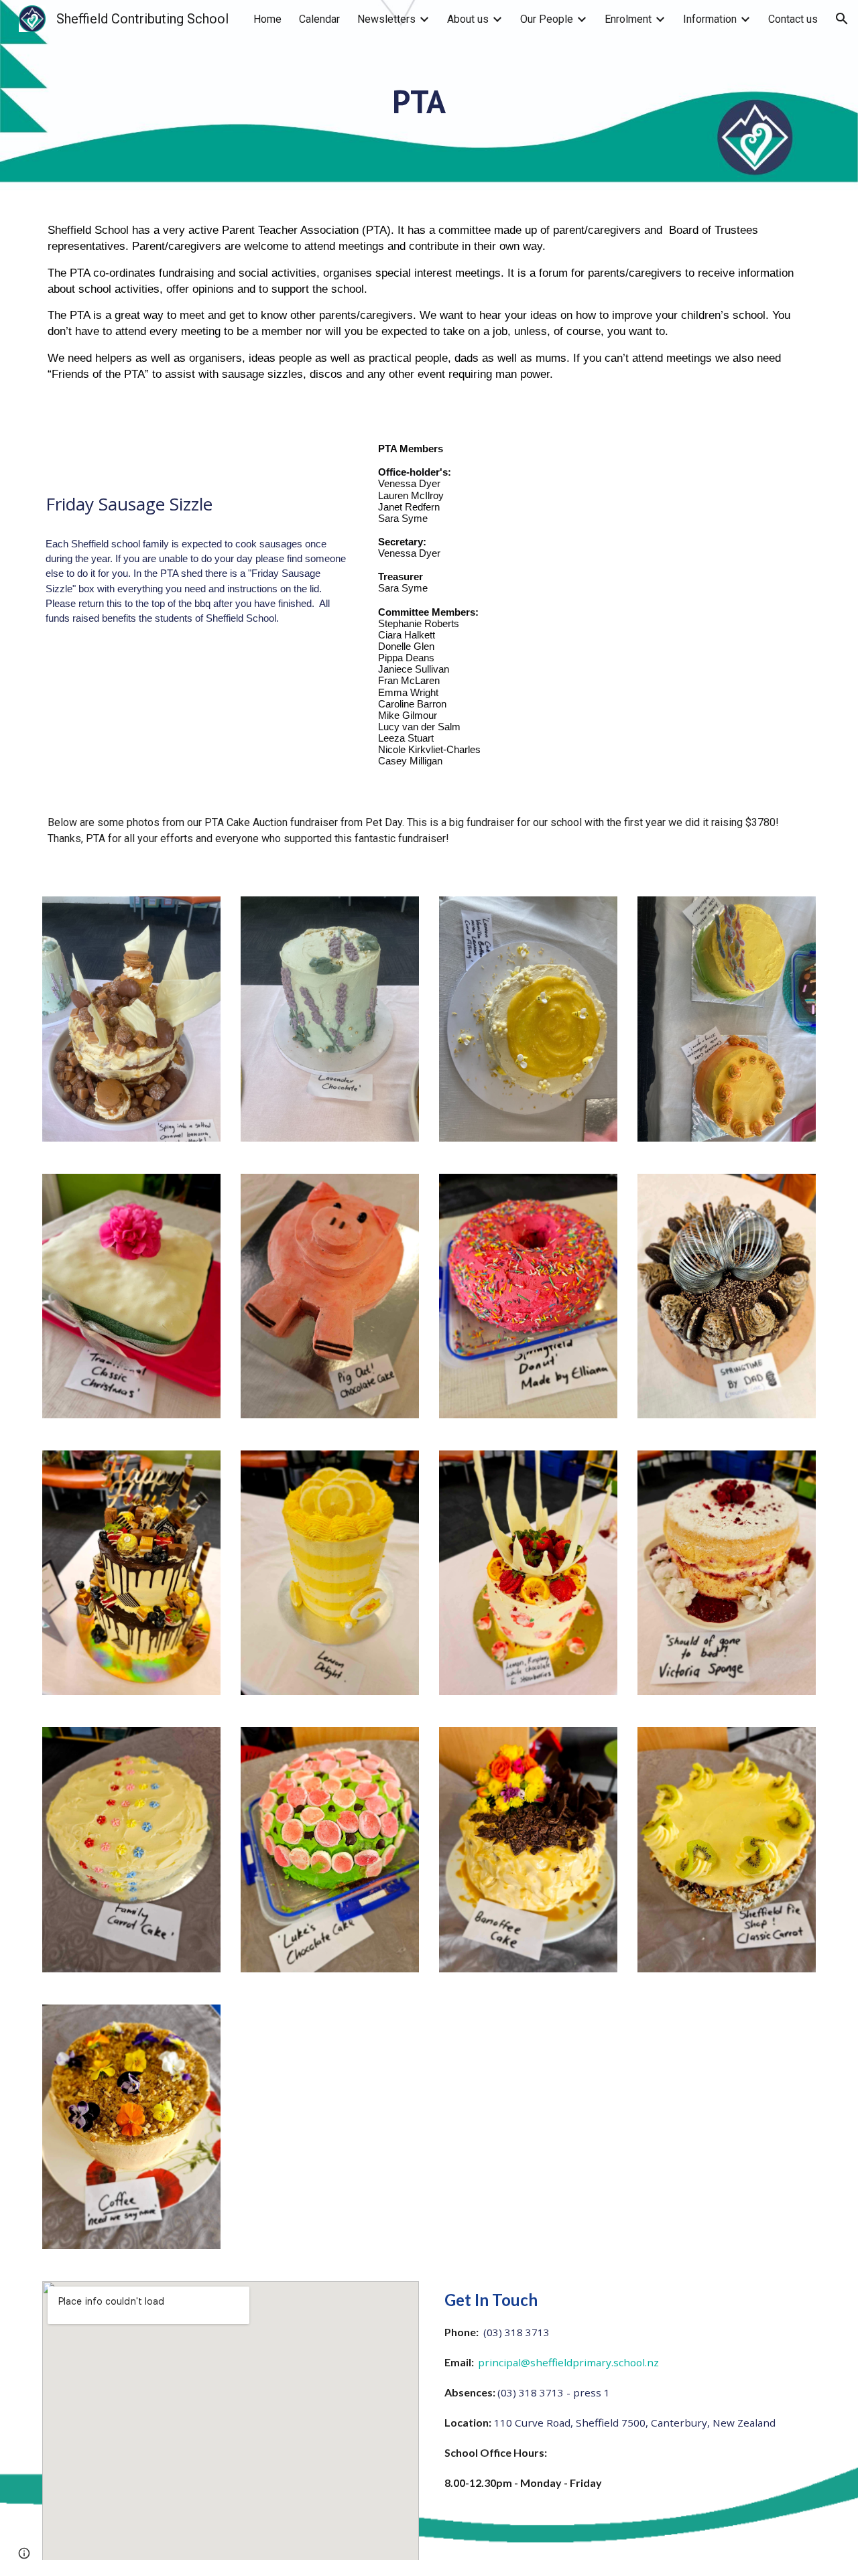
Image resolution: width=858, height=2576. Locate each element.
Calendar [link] (319, 19)
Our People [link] (547, 19)
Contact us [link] (793, 19)
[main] (429, 114)
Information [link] (710, 19)
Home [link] (267, 19)
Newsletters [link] (386, 19)
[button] (842, 19)
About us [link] (468, 19)
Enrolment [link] (628, 19)
